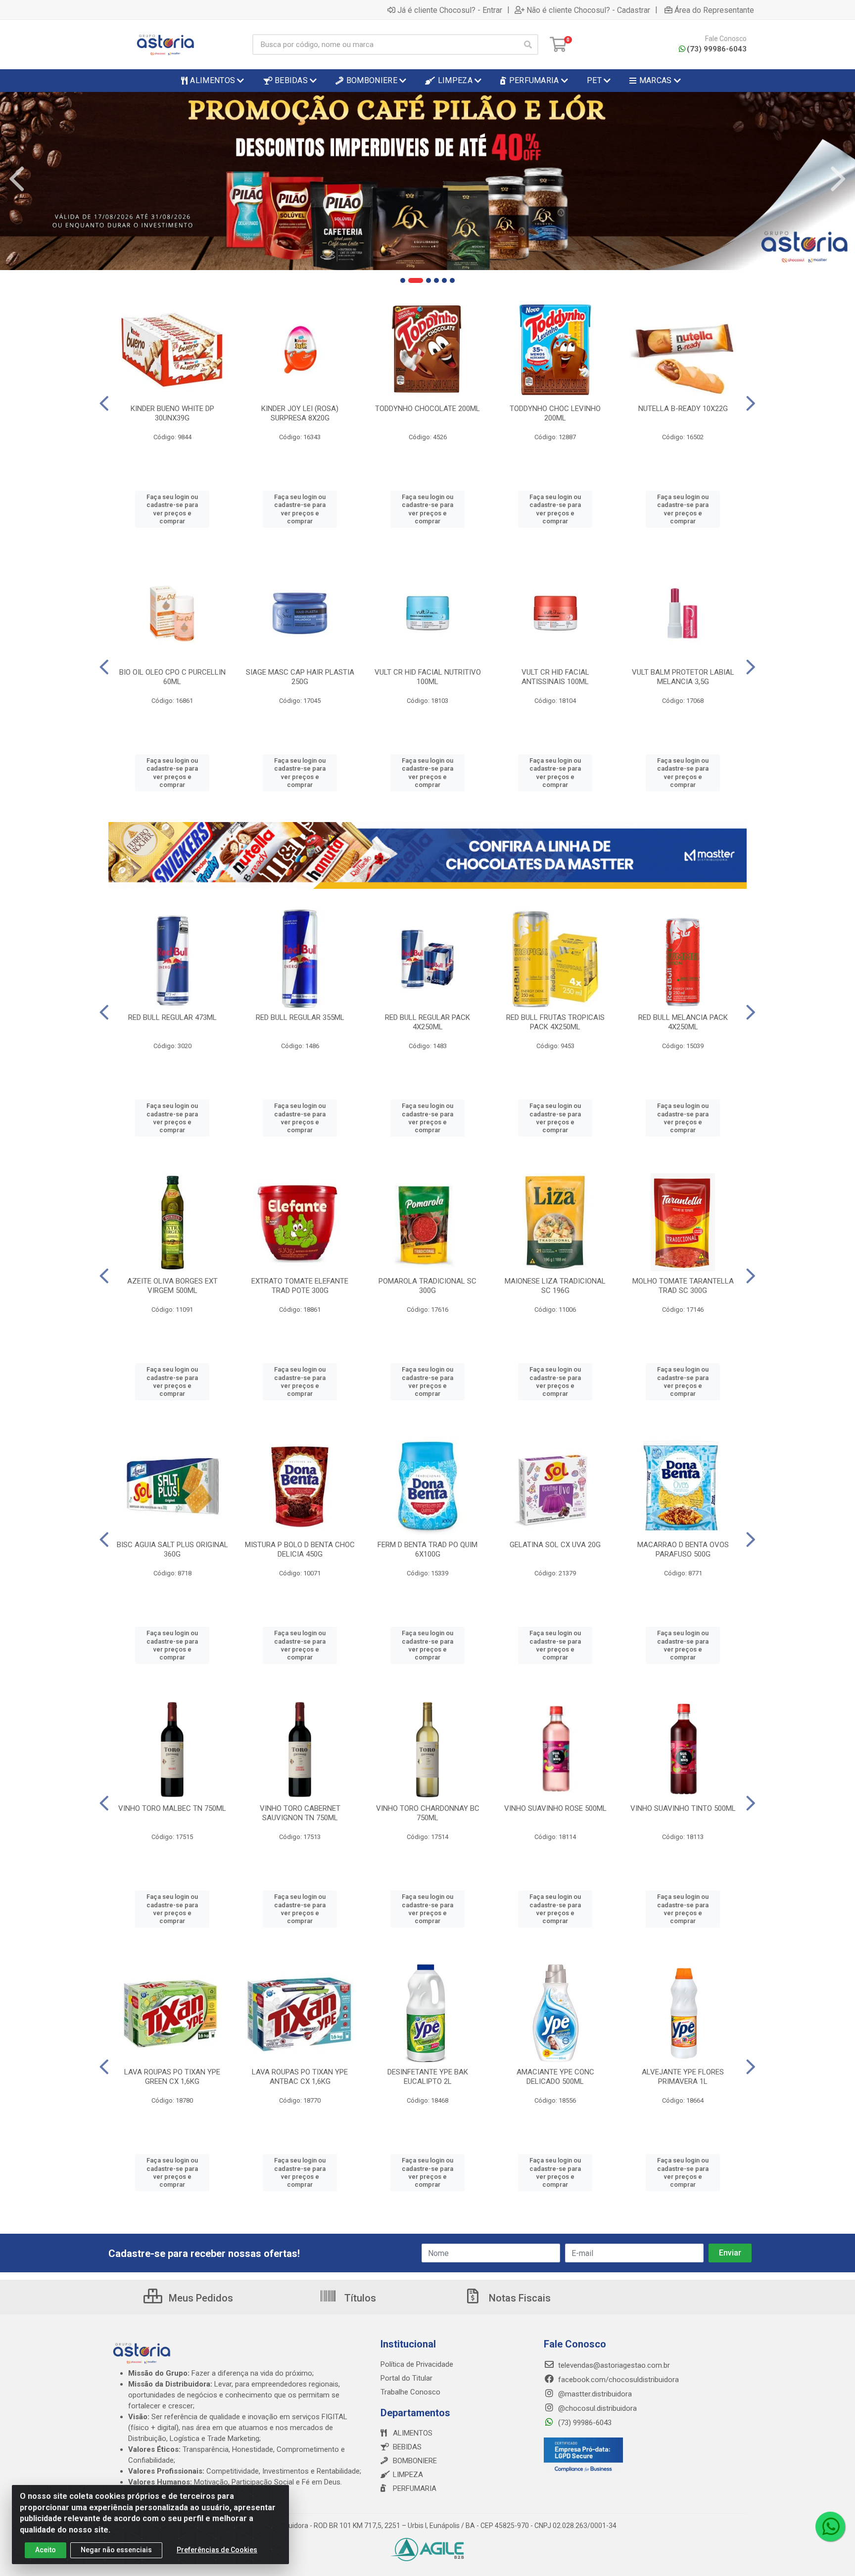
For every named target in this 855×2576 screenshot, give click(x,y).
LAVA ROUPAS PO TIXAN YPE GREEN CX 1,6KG (172, 2077)
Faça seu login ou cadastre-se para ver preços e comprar (172, 509)
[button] (403, 280)
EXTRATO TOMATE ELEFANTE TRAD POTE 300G (300, 1286)
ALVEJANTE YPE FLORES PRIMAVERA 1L (683, 2077)
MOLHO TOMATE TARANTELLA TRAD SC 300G (683, 1286)
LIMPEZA (408, 2475)
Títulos (359, 2298)
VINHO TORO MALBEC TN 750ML (172, 1808)
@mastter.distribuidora (594, 2394)
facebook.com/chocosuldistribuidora (617, 2380)
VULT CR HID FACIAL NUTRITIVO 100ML (428, 677)
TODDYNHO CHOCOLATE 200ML (427, 409)
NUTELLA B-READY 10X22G (683, 409)
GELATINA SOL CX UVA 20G (555, 1545)
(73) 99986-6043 (717, 49)
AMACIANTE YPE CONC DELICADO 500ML (555, 2077)
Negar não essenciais (116, 2550)
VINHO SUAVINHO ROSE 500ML (555, 1808)
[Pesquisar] (528, 45)
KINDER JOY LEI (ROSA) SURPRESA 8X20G (300, 413)
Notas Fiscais (519, 2298)
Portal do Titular (406, 2378)
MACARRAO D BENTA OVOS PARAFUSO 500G (683, 1549)
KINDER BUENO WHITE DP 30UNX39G (172, 413)
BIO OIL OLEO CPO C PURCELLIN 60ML (172, 677)
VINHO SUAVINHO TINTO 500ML (683, 1808)
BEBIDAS (407, 2447)
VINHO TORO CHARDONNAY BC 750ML (428, 1813)
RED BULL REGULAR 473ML (172, 1017)
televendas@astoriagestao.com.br (613, 2365)
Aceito (46, 2550)
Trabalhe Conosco (410, 2392)
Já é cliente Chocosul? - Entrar (450, 10)
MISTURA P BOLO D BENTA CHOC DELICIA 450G (300, 1549)
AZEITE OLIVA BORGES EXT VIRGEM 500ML (172, 1286)
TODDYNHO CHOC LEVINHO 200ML (555, 413)
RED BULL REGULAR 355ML (300, 1017)
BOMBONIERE (415, 2461)
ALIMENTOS (413, 2433)
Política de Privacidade (417, 2364)
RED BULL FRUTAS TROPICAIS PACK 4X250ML (555, 1022)
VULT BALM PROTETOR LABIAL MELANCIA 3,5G (683, 677)
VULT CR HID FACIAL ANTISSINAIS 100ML (555, 677)
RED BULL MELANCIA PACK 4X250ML (683, 1022)
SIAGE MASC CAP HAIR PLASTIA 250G (300, 677)
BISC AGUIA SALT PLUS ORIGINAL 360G (172, 1549)
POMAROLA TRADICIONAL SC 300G (427, 1286)
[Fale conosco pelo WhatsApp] (830, 2527)
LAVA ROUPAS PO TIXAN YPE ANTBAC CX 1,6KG (300, 2077)
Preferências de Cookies (217, 2550)
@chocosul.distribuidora (596, 2408)
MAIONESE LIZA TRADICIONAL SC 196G (555, 1286)
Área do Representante (714, 10)
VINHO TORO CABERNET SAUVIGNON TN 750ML (300, 1813)
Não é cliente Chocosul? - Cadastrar (588, 10)
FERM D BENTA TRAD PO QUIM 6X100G (427, 1549)
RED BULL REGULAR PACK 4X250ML (427, 1022)
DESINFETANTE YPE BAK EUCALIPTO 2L (428, 2077)
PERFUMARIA (415, 2488)
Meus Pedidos (200, 2298)
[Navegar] (17, 179)
